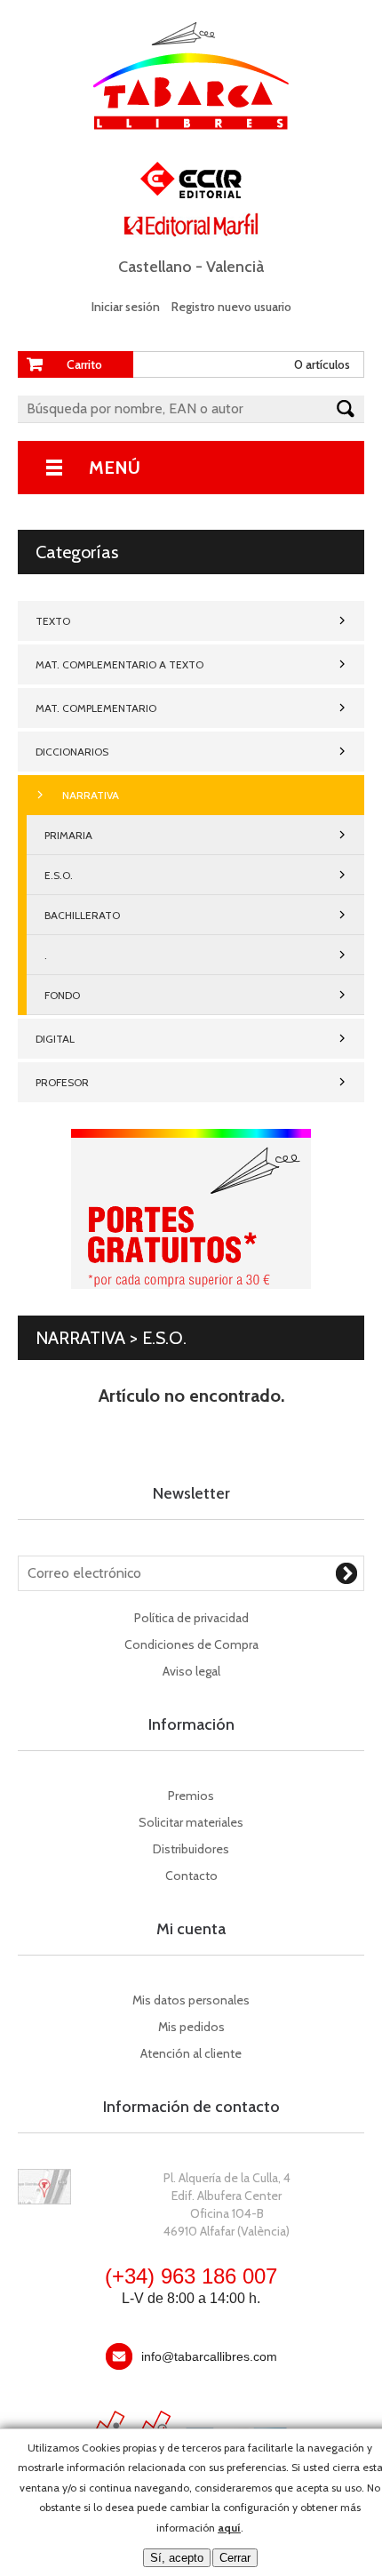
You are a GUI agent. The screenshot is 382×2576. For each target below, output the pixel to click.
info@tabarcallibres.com (209, 2356)
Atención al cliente (191, 2053)
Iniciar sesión (126, 307)
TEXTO (53, 621)
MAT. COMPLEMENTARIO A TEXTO (119, 664)
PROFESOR (62, 1082)
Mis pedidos (191, 2027)
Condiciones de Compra (191, 1644)
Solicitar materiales (191, 1822)
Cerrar (235, 2558)
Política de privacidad (191, 1618)
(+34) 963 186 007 (191, 2276)
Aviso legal (191, 1671)
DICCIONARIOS (72, 752)
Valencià (235, 267)
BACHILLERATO (82, 915)
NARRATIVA (91, 795)
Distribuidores (191, 1849)
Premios (191, 1796)
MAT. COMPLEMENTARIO (96, 708)
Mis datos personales (191, 2000)
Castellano (155, 267)
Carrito (84, 364)
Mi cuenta (191, 1929)
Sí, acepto (177, 2558)
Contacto (191, 1876)
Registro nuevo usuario (231, 307)
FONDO (62, 995)
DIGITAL (55, 1039)
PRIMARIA (68, 835)
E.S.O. (59, 875)
